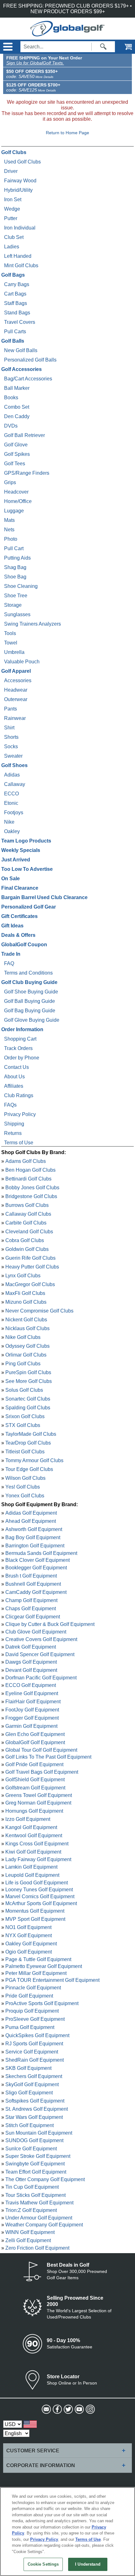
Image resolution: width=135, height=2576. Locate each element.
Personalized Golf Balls (30, 360)
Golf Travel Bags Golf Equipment (42, 1772)
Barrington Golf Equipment (35, 1546)
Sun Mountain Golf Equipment (39, 2133)
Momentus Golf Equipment (35, 1911)
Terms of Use (19, 1143)
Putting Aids (17, 558)
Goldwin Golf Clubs (27, 1249)
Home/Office (18, 501)
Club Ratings (19, 1095)
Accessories (18, 680)
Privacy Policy (20, 1114)
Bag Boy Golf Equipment (33, 1537)
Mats (9, 520)
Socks (11, 746)
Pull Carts (15, 332)
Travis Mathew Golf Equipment (39, 2202)
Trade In (11, 954)
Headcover (16, 492)
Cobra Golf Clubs (25, 1240)
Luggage (14, 511)
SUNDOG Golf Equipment (34, 2140)
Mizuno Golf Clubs (26, 1302)
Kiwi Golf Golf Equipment (33, 1852)
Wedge (12, 209)
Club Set (14, 237)
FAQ (9, 963)
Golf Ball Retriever (24, 435)
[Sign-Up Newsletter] (46, 2409)
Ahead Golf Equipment (31, 1521)
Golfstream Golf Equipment (35, 1788)
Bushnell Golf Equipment (33, 1584)
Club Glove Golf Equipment (36, 1632)
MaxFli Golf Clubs (25, 1293)
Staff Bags (16, 303)
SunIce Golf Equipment (31, 2149)
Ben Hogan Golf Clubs (30, 1170)
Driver (11, 171)
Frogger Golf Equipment (32, 1718)
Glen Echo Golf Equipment (35, 1734)
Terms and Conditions (28, 973)
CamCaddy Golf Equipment (36, 1592)
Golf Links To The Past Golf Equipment (48, 1757)
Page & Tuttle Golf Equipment (38, 1959)
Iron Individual (20, 228)
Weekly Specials (21, 850)
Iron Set (13, 199)
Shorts (11, 737)
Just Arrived (16, 860)
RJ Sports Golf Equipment (34, 2044)
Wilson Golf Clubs (25, 1478)
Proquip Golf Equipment (32, 2011)
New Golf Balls (21, 350)
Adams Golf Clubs (26, 1161)
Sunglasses (17, 614)
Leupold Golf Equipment (32, 1875)
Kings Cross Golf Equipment (37, 1844)
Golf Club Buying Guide (29, 982)
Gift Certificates (19, 916)
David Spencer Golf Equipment (40, 1654)
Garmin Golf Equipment (31, 1726)
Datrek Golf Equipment (31, 1647)
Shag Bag (15, 567)
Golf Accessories (22, 369)
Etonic (11, 803)
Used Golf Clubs (22, 162)
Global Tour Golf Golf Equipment (41, 1750)
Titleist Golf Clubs (25, 1452)
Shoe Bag (15, 577)
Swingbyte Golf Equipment (35, 2164)
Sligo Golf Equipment (29, 2093)
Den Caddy (17, 416)
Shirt (9, 728)
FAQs (10, 1105)
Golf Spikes (17, 454)
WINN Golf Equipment (30, 2232)
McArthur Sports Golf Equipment (41, 1903)
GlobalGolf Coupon (24, 945)
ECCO (11, 794)
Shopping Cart (20, 1039)
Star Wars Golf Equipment (34, 2117)
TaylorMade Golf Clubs (31, 1434)
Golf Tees (15, 464)
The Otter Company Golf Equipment (45, 2179)
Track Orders (18, 1048)
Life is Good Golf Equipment (37, 1882)
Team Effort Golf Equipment (36, 2172)
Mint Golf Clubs (21, 265)
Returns (13, 1133)
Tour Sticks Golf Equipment (35, 2195)
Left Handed (18, 256)
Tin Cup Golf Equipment (32, 2187)
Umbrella (14, 652)
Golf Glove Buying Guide (32, 1020)
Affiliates (14, 1086)
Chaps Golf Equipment (31, 1609)
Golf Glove (16, 445)
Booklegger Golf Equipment (36, 1568)
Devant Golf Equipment (31, 1670)
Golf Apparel (16, 671)
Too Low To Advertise (27, 869)
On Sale (11, 879)
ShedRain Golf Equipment (35, 2060)
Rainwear (15, 718)
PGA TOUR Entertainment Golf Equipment (52, 1980)
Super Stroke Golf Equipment (38, 2156)
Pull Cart (14, 548)
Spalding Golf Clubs (28, 1408)
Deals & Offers (18, 935)
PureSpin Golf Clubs (28, 1372)
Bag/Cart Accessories (28, 379)
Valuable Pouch (22, 662)
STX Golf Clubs (23, 1425)
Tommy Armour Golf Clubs (34, 1460)
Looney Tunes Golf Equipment (39, 1889)
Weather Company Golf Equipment (44, 2224)
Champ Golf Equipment (31, 1600)
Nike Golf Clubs (23, 1337)
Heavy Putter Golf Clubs (32, 1267)
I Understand (88, 2564)
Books (11, 398)
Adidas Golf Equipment (31, 1513)
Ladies (12, 247)
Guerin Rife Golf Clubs (30, 1258)
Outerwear (16, 699)
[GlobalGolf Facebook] (57, 2409)
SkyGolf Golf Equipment (32, 2084)
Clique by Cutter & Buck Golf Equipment (50, 1624)
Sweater (13, 756)
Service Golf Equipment (32, 2052)
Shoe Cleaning (21, 586)
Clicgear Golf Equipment (33, 1617)
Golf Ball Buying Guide (30, 1001)
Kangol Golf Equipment (31, 1827)
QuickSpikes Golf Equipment (37, 2035)
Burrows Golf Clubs (27, 1205)
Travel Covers (20, 322)
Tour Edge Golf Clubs (29, 1469)
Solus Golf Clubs (24, 1390)
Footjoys (14, 813)
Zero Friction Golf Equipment (37, 2248)
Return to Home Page (67, 133)
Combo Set (17, 407)
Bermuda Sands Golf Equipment (41, 1553)
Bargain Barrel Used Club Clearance (44, 897)
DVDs (11, 426)
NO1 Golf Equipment (28, 1927)
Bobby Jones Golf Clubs (32, 1188)
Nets (9, 530)
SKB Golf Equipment (28, 2068)
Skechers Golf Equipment (34, 2076)
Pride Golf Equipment (29, 1996)
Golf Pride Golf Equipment (34, 1764)
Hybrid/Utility (18, 190)
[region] (67, 2532)
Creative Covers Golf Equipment (41, 1639)
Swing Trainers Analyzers (32, 624)
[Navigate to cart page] (124, 47)
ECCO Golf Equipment (31, 1685)
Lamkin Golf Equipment (31, 1867)
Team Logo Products (26, 841)
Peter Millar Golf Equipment (36, 1973)
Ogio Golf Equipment (29, 1952)
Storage (13, 605)
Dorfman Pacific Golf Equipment (41, 1677)
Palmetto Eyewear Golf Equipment (44, 1966)
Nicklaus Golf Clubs (27, 1328)
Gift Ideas (12, 926)
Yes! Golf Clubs (23, 1487)
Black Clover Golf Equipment (38, 1560)
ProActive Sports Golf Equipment (42, 2003)
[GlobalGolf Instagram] (90, 2409)
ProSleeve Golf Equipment (35, 2019)
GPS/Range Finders (27, 473)
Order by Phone (22, 1058)
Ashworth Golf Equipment (34, 1529)
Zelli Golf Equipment (28, 2240)
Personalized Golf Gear (29, 907)
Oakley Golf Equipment (31, 1944)
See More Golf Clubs (29, 1381)
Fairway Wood (20, 181)
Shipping (14, 1124)
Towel (11, 643)
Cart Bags (15, 294)
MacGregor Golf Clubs (30, 1284)
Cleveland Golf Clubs (29, 1232)
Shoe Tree (16, 596)
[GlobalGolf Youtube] (79, 2409)
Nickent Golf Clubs (26, 1320)
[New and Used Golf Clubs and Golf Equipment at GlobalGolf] (67, 33)
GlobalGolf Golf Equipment (35, 1742)
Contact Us (16, 1067)
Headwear (16, 690)
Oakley (12, 831)
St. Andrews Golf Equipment (37, 2109)
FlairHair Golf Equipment (33, 1702)
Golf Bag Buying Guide (30, 1011)
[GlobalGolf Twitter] (68, 2409)
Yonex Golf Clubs (25, 1496)
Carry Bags (17, 284)
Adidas (12, 775)
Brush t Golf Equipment (31, 1576)
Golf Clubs (14, 152)
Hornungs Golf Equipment (34, 1811)
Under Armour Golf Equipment (39, 2217)
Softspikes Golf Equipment (35, 2101)
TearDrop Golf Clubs (28, 1443)
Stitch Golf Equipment (30, 2125)
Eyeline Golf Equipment (32, 1693)
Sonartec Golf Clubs (28, 1399)
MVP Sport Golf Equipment (35, 1919)
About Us (14, 1077)
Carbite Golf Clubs (26, 1223)
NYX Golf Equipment (29, 1935)
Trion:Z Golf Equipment (31, 2210)
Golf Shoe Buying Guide (31, 992)
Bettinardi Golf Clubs (28, 1179)
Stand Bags (17, 313)
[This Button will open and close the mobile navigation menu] (7, 47)
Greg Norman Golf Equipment (38, 1803)
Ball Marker (17, 388)
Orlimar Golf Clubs (26, 1355)
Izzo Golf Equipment (28, 1819)
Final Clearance (20, 888)
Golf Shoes (14, 765)
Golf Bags (13, 275)
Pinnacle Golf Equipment (33, 1988)
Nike (9, 822)
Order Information (22, 1029)
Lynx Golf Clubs (23, 1276)
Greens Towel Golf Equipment (39, 1795)
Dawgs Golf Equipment (31, 1662)
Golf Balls (13, 341)
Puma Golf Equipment (30, 2027)
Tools (10, 633)
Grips (10, 482)
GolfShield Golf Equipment (35, 1780)
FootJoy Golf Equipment (32, 1710)
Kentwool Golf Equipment (34, 1835)
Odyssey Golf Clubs (27, 1346)
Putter (11, 218)
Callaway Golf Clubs (28, 1214)
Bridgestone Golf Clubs (31, 1196)
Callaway (15, 784)
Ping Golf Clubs (23, 1364)
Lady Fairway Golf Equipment (38, 1859)
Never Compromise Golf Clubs (39, 1311)
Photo (11, 539)
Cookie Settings (43, 2564)
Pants (11, 709)
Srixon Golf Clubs (25, 1416)
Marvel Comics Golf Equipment (40, 1896)
